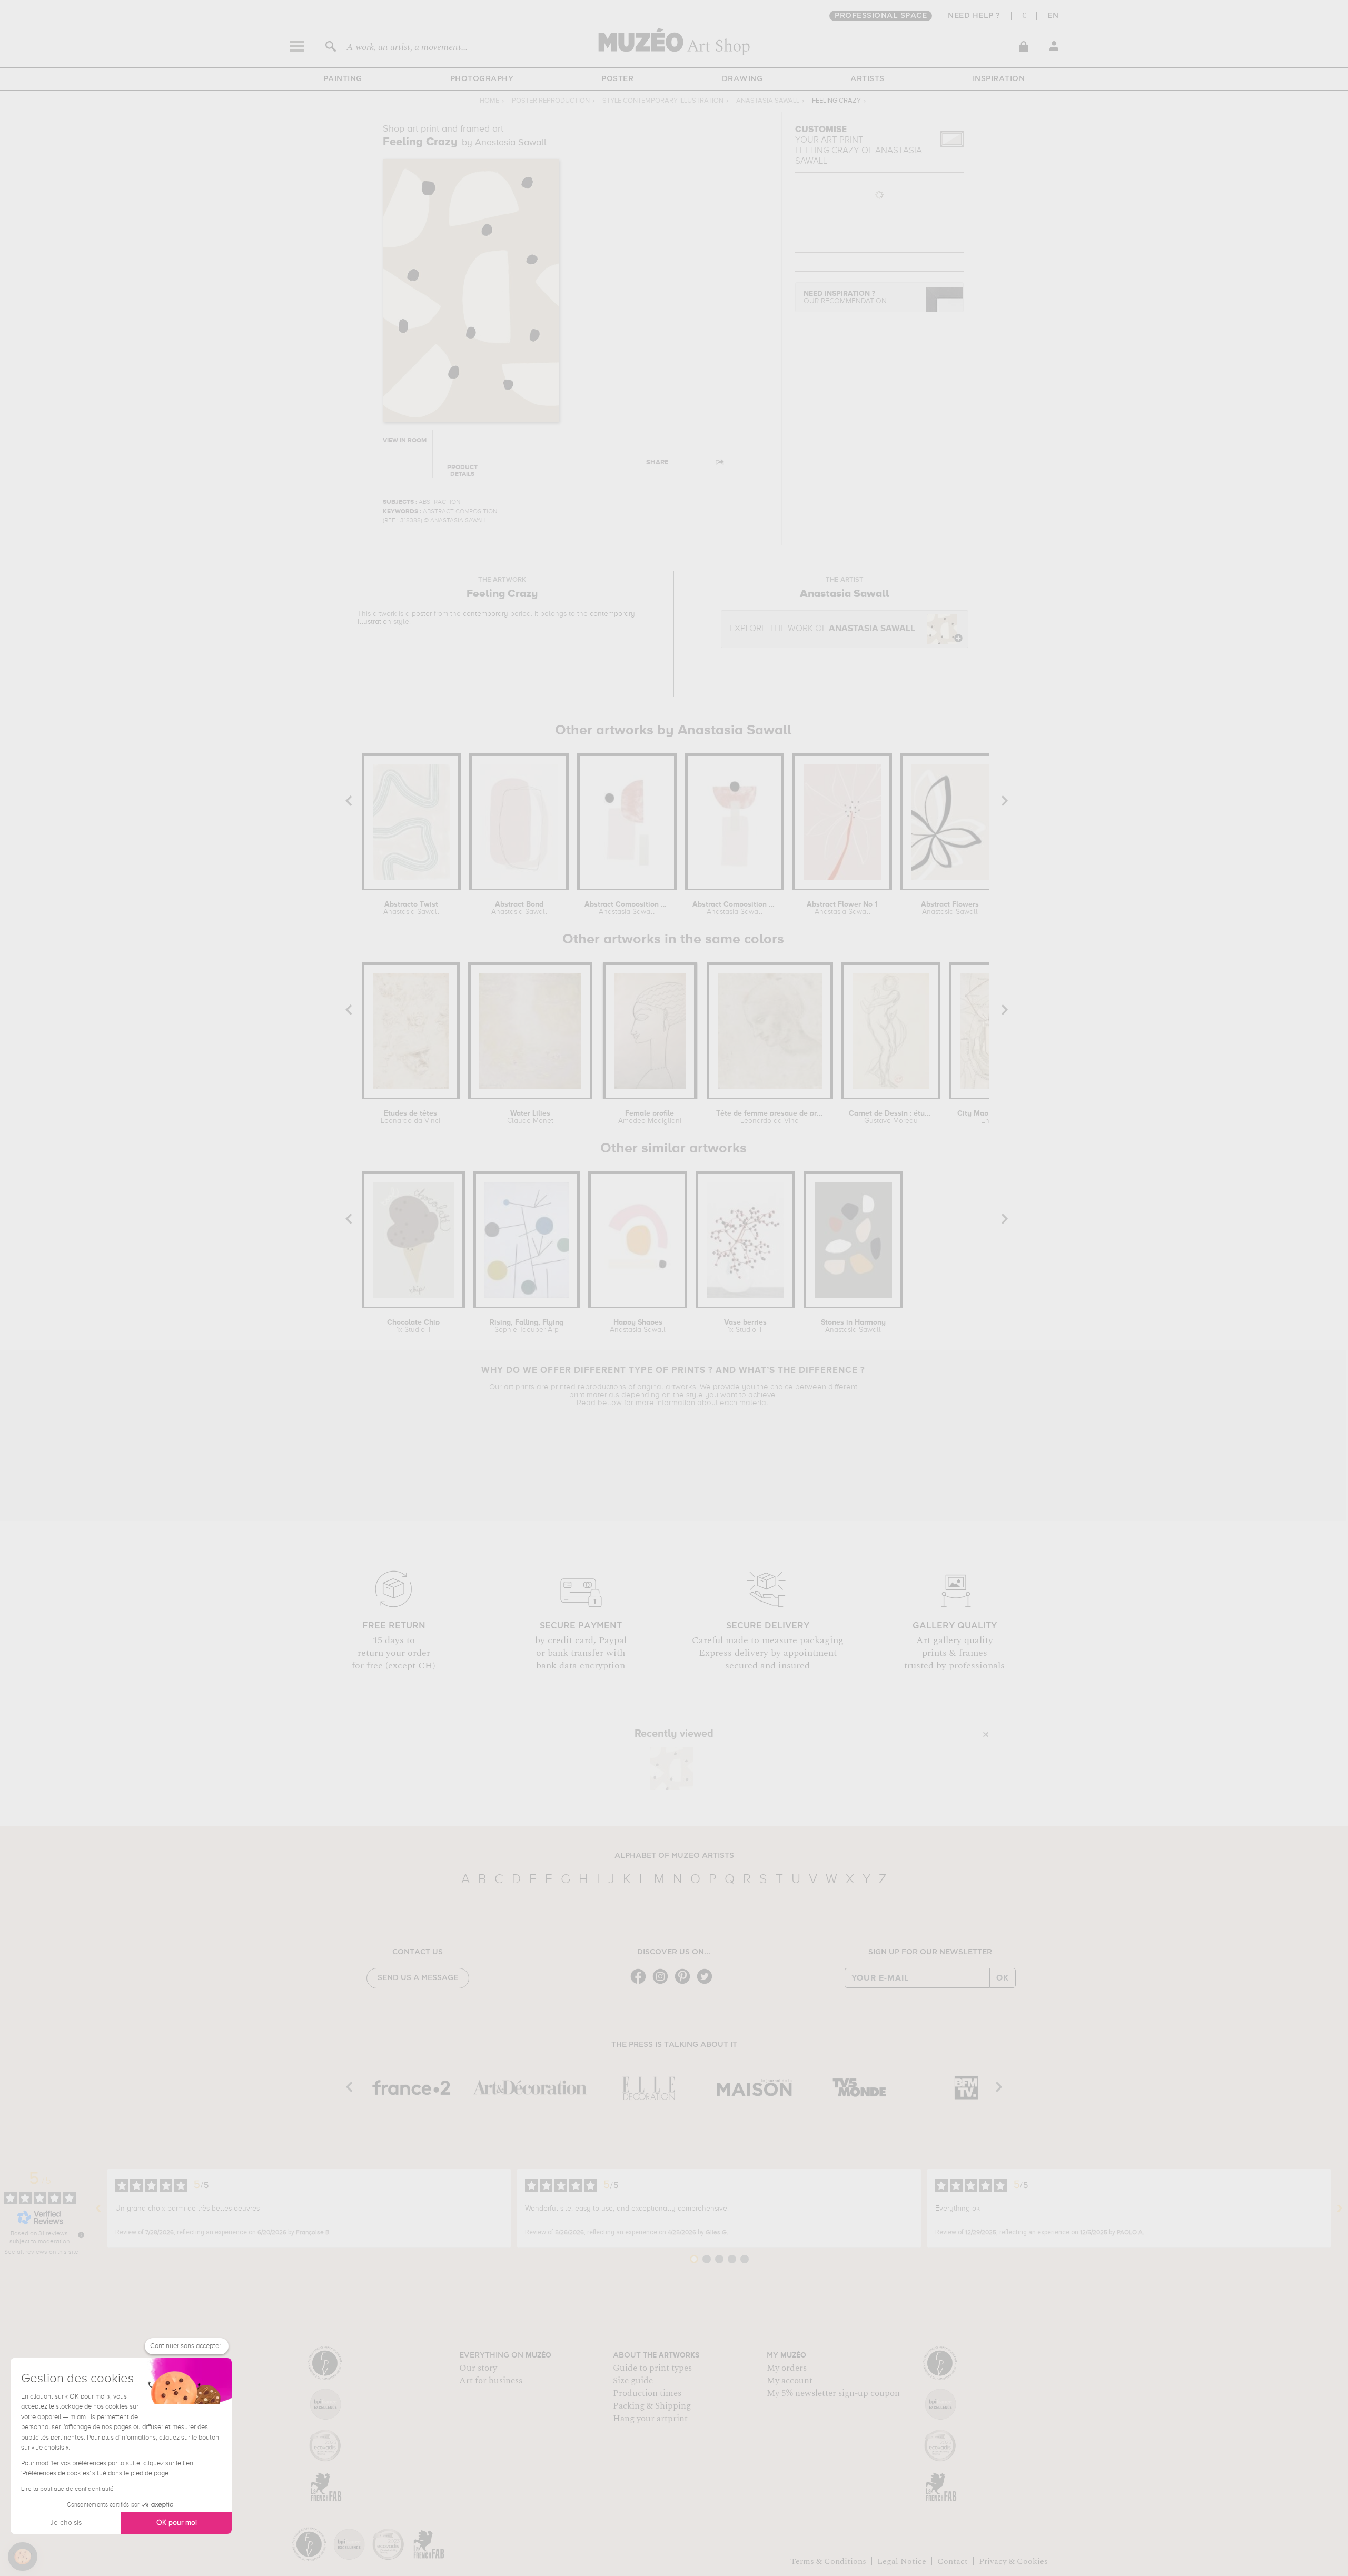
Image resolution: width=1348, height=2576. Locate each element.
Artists (868, 79)
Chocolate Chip (413, 1326)
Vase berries (745, 1326)
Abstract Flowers (950, 908)
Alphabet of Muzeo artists (674, 1856)
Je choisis (66, 2523)
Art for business (491, 2381)
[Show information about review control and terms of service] (81, 2235)
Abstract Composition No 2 (735, 908)
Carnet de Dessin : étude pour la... (891, 1117)
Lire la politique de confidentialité (67, 2489)
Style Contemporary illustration (663, 101)
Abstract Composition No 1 (627, 908)
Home (489, 101)
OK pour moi (177, 2523)
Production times (647, 2393)
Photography (482, 79)
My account (790, 2381)
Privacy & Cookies (1013, 2561)
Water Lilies (530, 1117)
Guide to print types (652, 2368)
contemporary (485, 614)
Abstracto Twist (411, 908)
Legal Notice (902, 2561)
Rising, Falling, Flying (527, 1326)
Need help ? (974, 16)
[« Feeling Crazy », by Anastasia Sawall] (671, 1768)
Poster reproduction (551, 101)
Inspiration (999, 79)
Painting (343, 79)
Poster (617, 79)
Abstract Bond (519, 908)
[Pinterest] (685, 1983)
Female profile (650, 1117)
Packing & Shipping (652, 2406)
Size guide (633, 2381)
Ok (1003, 1978)
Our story (478, 2368)
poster (422, 614)
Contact (953, 2561)
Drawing (742, 79)
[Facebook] (641, 1983)
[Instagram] (663, 1983)
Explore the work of (822, 629)
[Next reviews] (1340, 2209)
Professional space (881, 16)
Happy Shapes (638, 1326)
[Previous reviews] (98, 2209)
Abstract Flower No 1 (842, 908)
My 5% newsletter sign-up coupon (833, 2393)
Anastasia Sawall (768, 101)
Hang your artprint (650, 2419)
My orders (787, 2368)
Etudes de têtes (410, 1117)
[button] (23, 2557)
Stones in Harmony (853, 1326)
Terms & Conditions (828, 2561)
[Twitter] (707, 1983)
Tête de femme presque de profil (770, 1117)
